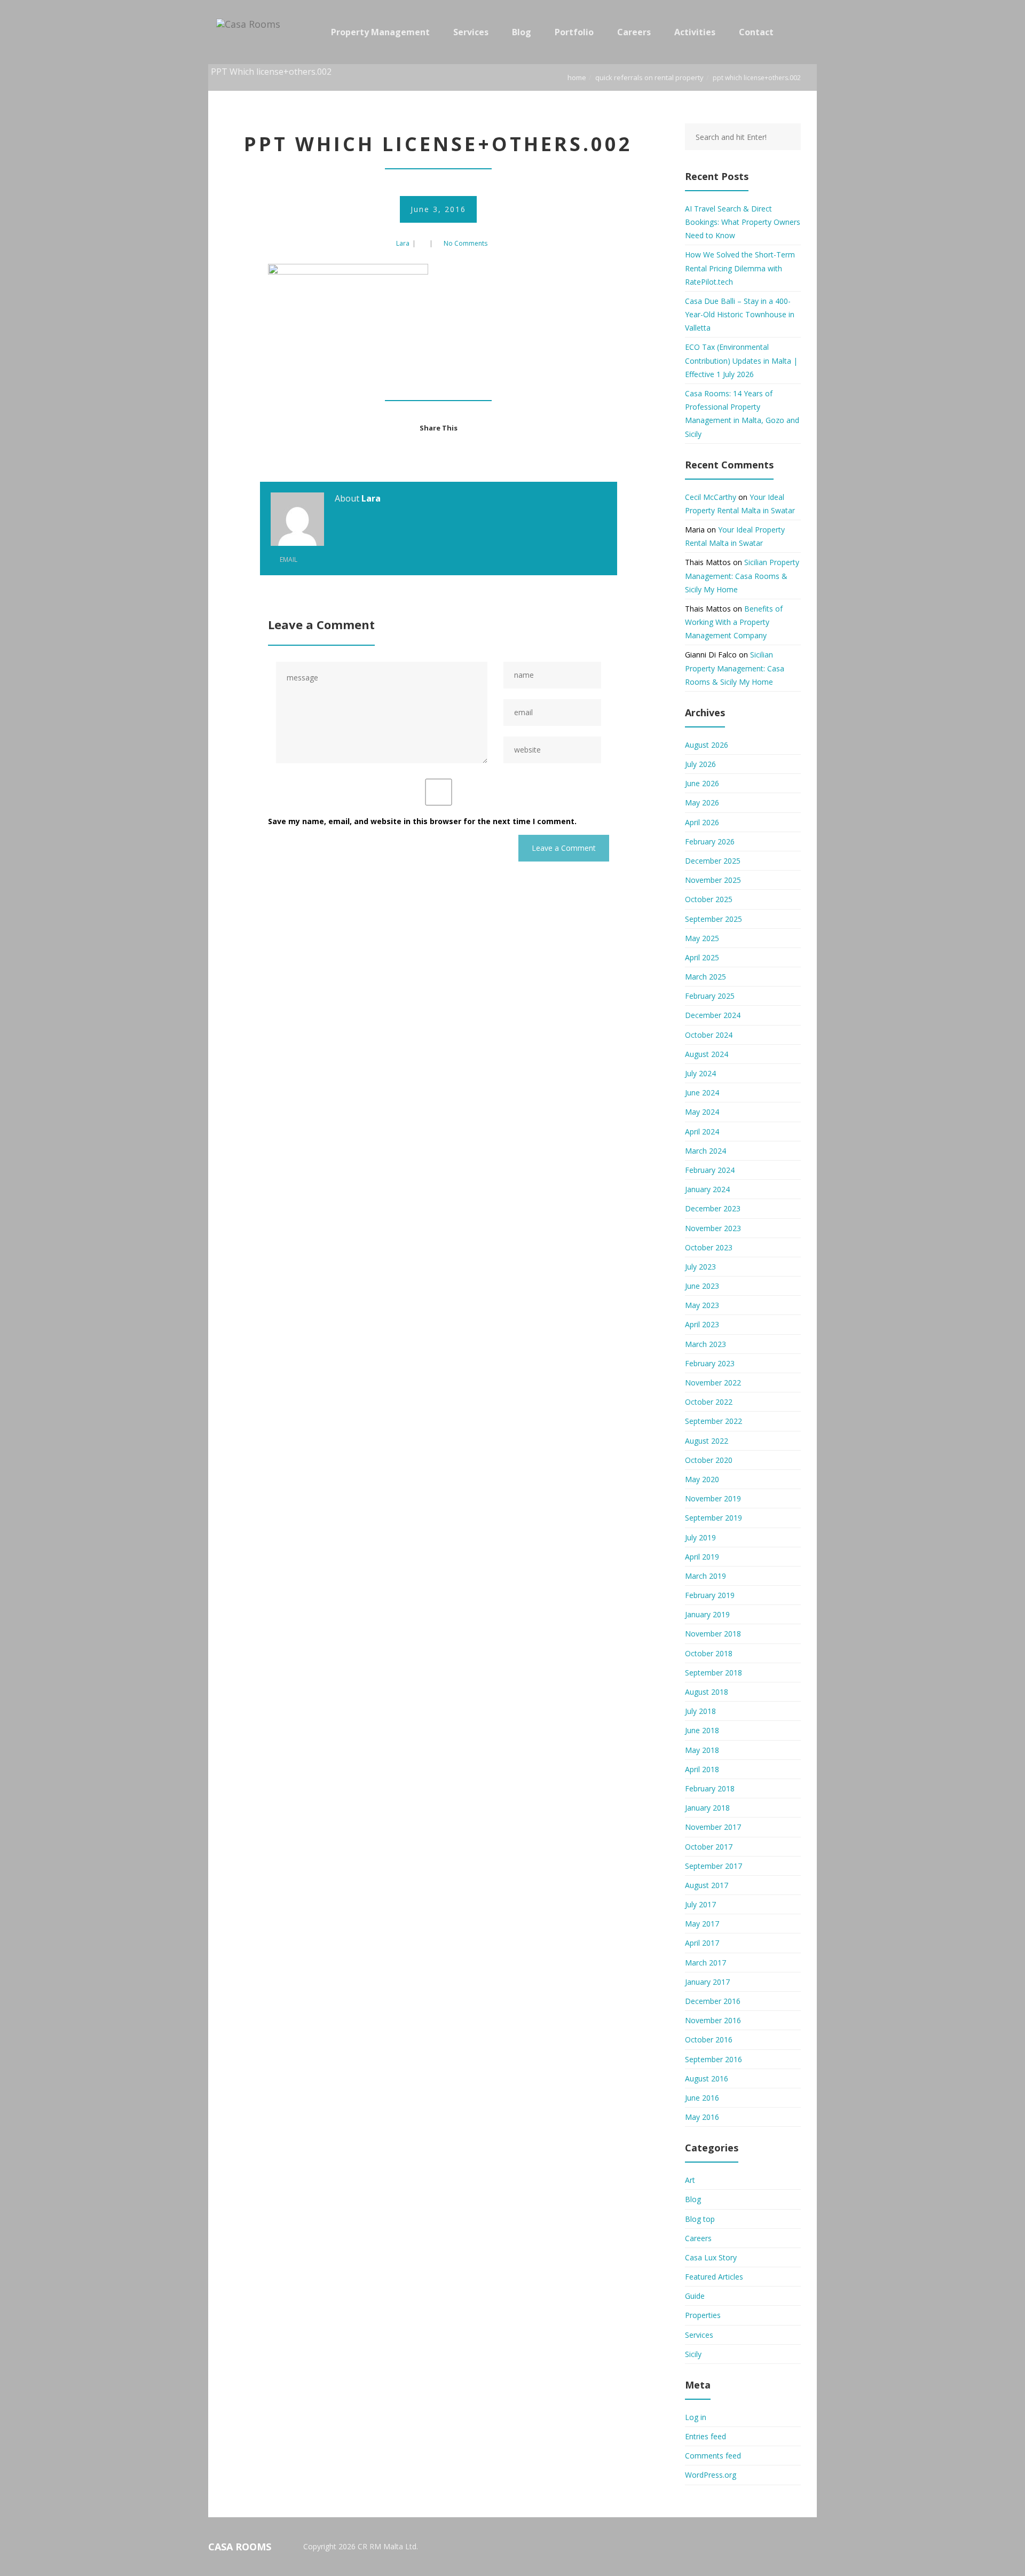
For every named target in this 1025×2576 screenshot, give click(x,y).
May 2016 (702, 2117)
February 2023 (710, 1363)
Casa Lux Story (711, 2257)
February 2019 (710, 1595)
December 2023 (713, 1208)
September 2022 (713, 1421)
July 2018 (700, 1711)
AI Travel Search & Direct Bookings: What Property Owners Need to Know (743, 222)
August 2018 (707, 1692)
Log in (696, 2417)
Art (690, 2180)
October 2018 (709, 1653)
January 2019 (707, 1614)
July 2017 (700, 1904)
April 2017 (702, 1943)
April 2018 (702, 1769)
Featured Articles (714, 2277)
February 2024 (710, 1170)
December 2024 (713, 1015)
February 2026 (710, 841)
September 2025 (713, 919)
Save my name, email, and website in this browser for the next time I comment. (422, 821)
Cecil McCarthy (711, 497)
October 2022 (709, 1402)
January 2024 (707, 1189)
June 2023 (702, 1286)
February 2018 (710, 1788)
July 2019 (700, 1537)
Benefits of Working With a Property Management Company (734, 622)
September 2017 (713, 1866)
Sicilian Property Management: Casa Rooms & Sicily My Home (742, 576)
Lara (403, 243)
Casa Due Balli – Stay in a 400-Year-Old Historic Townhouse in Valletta (740, 314)
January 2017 (707, 1982)
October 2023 (709, 1247)
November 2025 (713, 880)
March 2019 (705, 1576)
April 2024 (702, 1132)
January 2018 (707, 1808)
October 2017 (709, 1847)
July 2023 (700, 1267)
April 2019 (702, 1557)
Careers (698, 2238)
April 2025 (702, 957)
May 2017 (702, 1924)
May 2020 (702, 1479)
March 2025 (705, 977)
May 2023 (702, 1305)
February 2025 (710, 996)
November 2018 (713, 1634)
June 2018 (702, 1730)
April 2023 (702, 1324)
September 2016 (713, 2059)
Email (288, 559)
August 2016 (707, 2078)
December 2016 (713, 2001)
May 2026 (702, 802)
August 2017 (707, 1885)
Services (699, 2335)
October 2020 (709, 1460)
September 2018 (713, 1673)
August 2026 (707, 745)
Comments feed (713, 2456)
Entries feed (705, 2436)
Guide (695, 2296)
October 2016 (709, 2039)
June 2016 (702, 2098)
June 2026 (702, 783)
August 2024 (707, 1054)
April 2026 (702, 822)
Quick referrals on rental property (649, 77)
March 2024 (705, 1151)
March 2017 (705, 1963)
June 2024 (702, 1093)
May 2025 (702, 938)
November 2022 (713, 1383)
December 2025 (713, 861)
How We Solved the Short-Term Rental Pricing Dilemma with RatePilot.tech (740, 268)
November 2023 (713, 1228)
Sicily (693, 2354)
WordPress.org (711, 2475)
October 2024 (709, 1035)
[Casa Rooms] (251, 32)
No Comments (466, 243)
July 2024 (700, 1073)
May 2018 (702, 1750)
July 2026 (700, 764)
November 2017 (713, 1827)
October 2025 (709, 899)
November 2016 (713, 2020)
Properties (703, 2315)
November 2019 (713, 1498)
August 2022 (707, 1441)
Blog (693, 2199)
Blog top (700, 2219)
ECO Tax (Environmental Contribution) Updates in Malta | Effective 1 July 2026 (741, 360)
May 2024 (702, 1112)
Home (577, 77)
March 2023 (705, 1344)
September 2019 (713, 1518)
